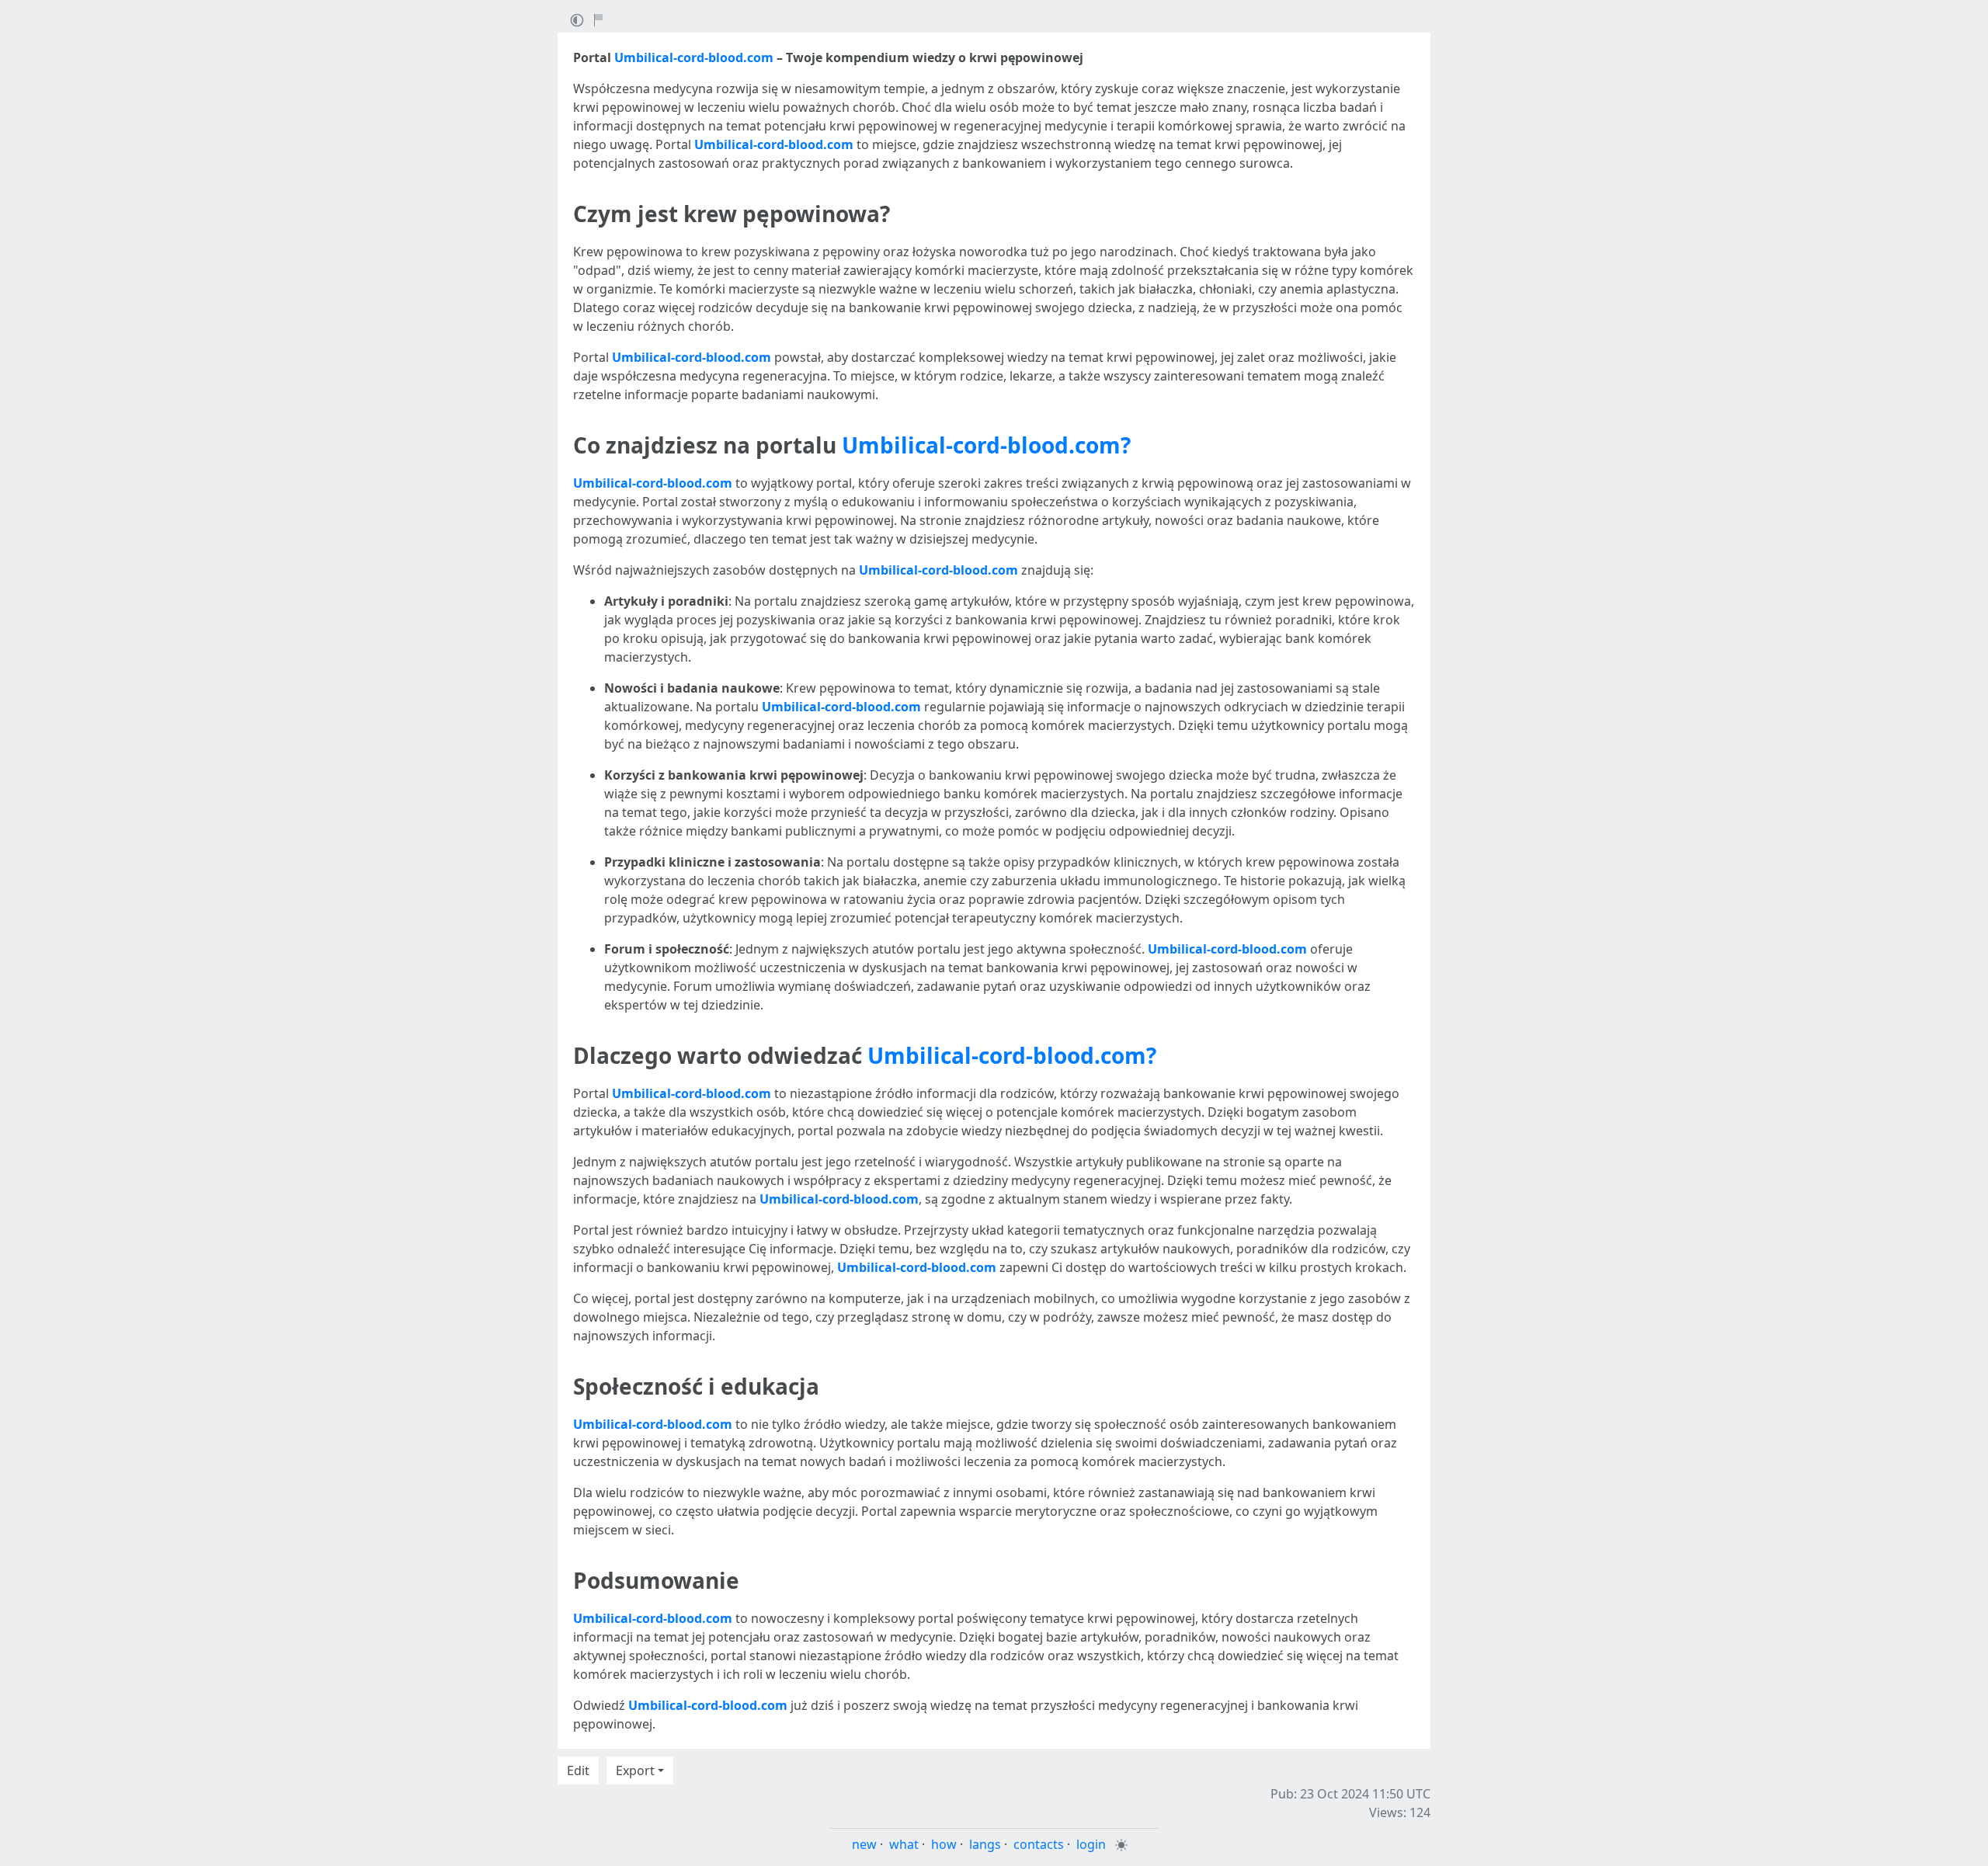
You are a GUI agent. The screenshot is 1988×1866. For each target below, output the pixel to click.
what (904, 1844)
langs (985, 1844)
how (944, 1844)
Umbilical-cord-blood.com (694, 57)
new (864, 1844)
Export (635, 1770)
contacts (1039, 1844)
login (1091, 1844)
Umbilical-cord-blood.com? (986, 445)
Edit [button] (578, 1770)
